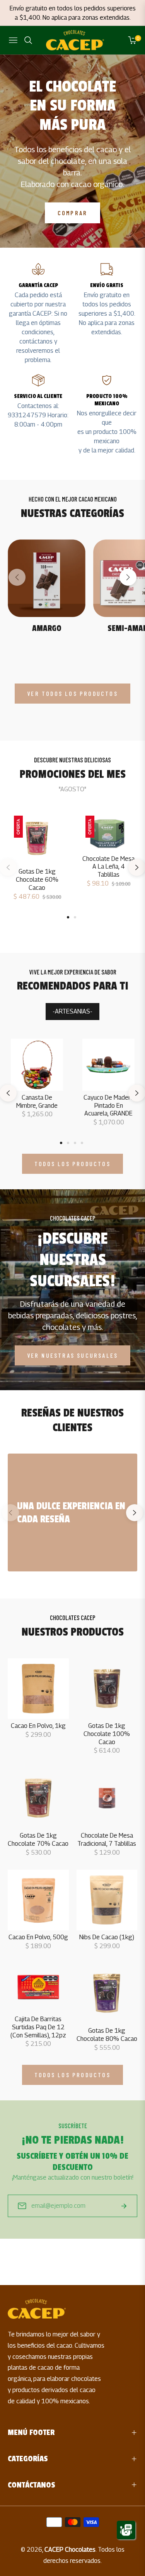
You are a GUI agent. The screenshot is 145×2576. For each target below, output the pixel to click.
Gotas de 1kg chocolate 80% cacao (107, 2035)
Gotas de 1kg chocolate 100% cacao (107, 1734)
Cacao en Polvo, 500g (38, 1937)
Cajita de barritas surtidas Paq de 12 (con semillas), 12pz (38, 2027)
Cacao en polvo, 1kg (38, 1726)
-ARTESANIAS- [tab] (72, 1011)
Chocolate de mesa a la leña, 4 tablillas (108, 867)
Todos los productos (72, 1164)
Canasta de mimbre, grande (37, 1102)
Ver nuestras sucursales (73, 1355)
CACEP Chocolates (70, 2550)
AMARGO (47, 628)
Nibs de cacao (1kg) (107, 1937)
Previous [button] (10, 1516)
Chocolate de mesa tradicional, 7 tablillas (107, 1840)
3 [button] (75, 1143)
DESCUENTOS (73, 933)
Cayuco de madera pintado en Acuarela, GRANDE (109, 1106)
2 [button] (75, 917)
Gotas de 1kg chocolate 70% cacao (38, 1840)
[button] (128, 577)
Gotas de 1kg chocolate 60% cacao (37, 880)
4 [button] (82, 1143)
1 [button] (68, 917)
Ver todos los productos (72, 693)
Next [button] (135, 1516)
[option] (37, 863)
